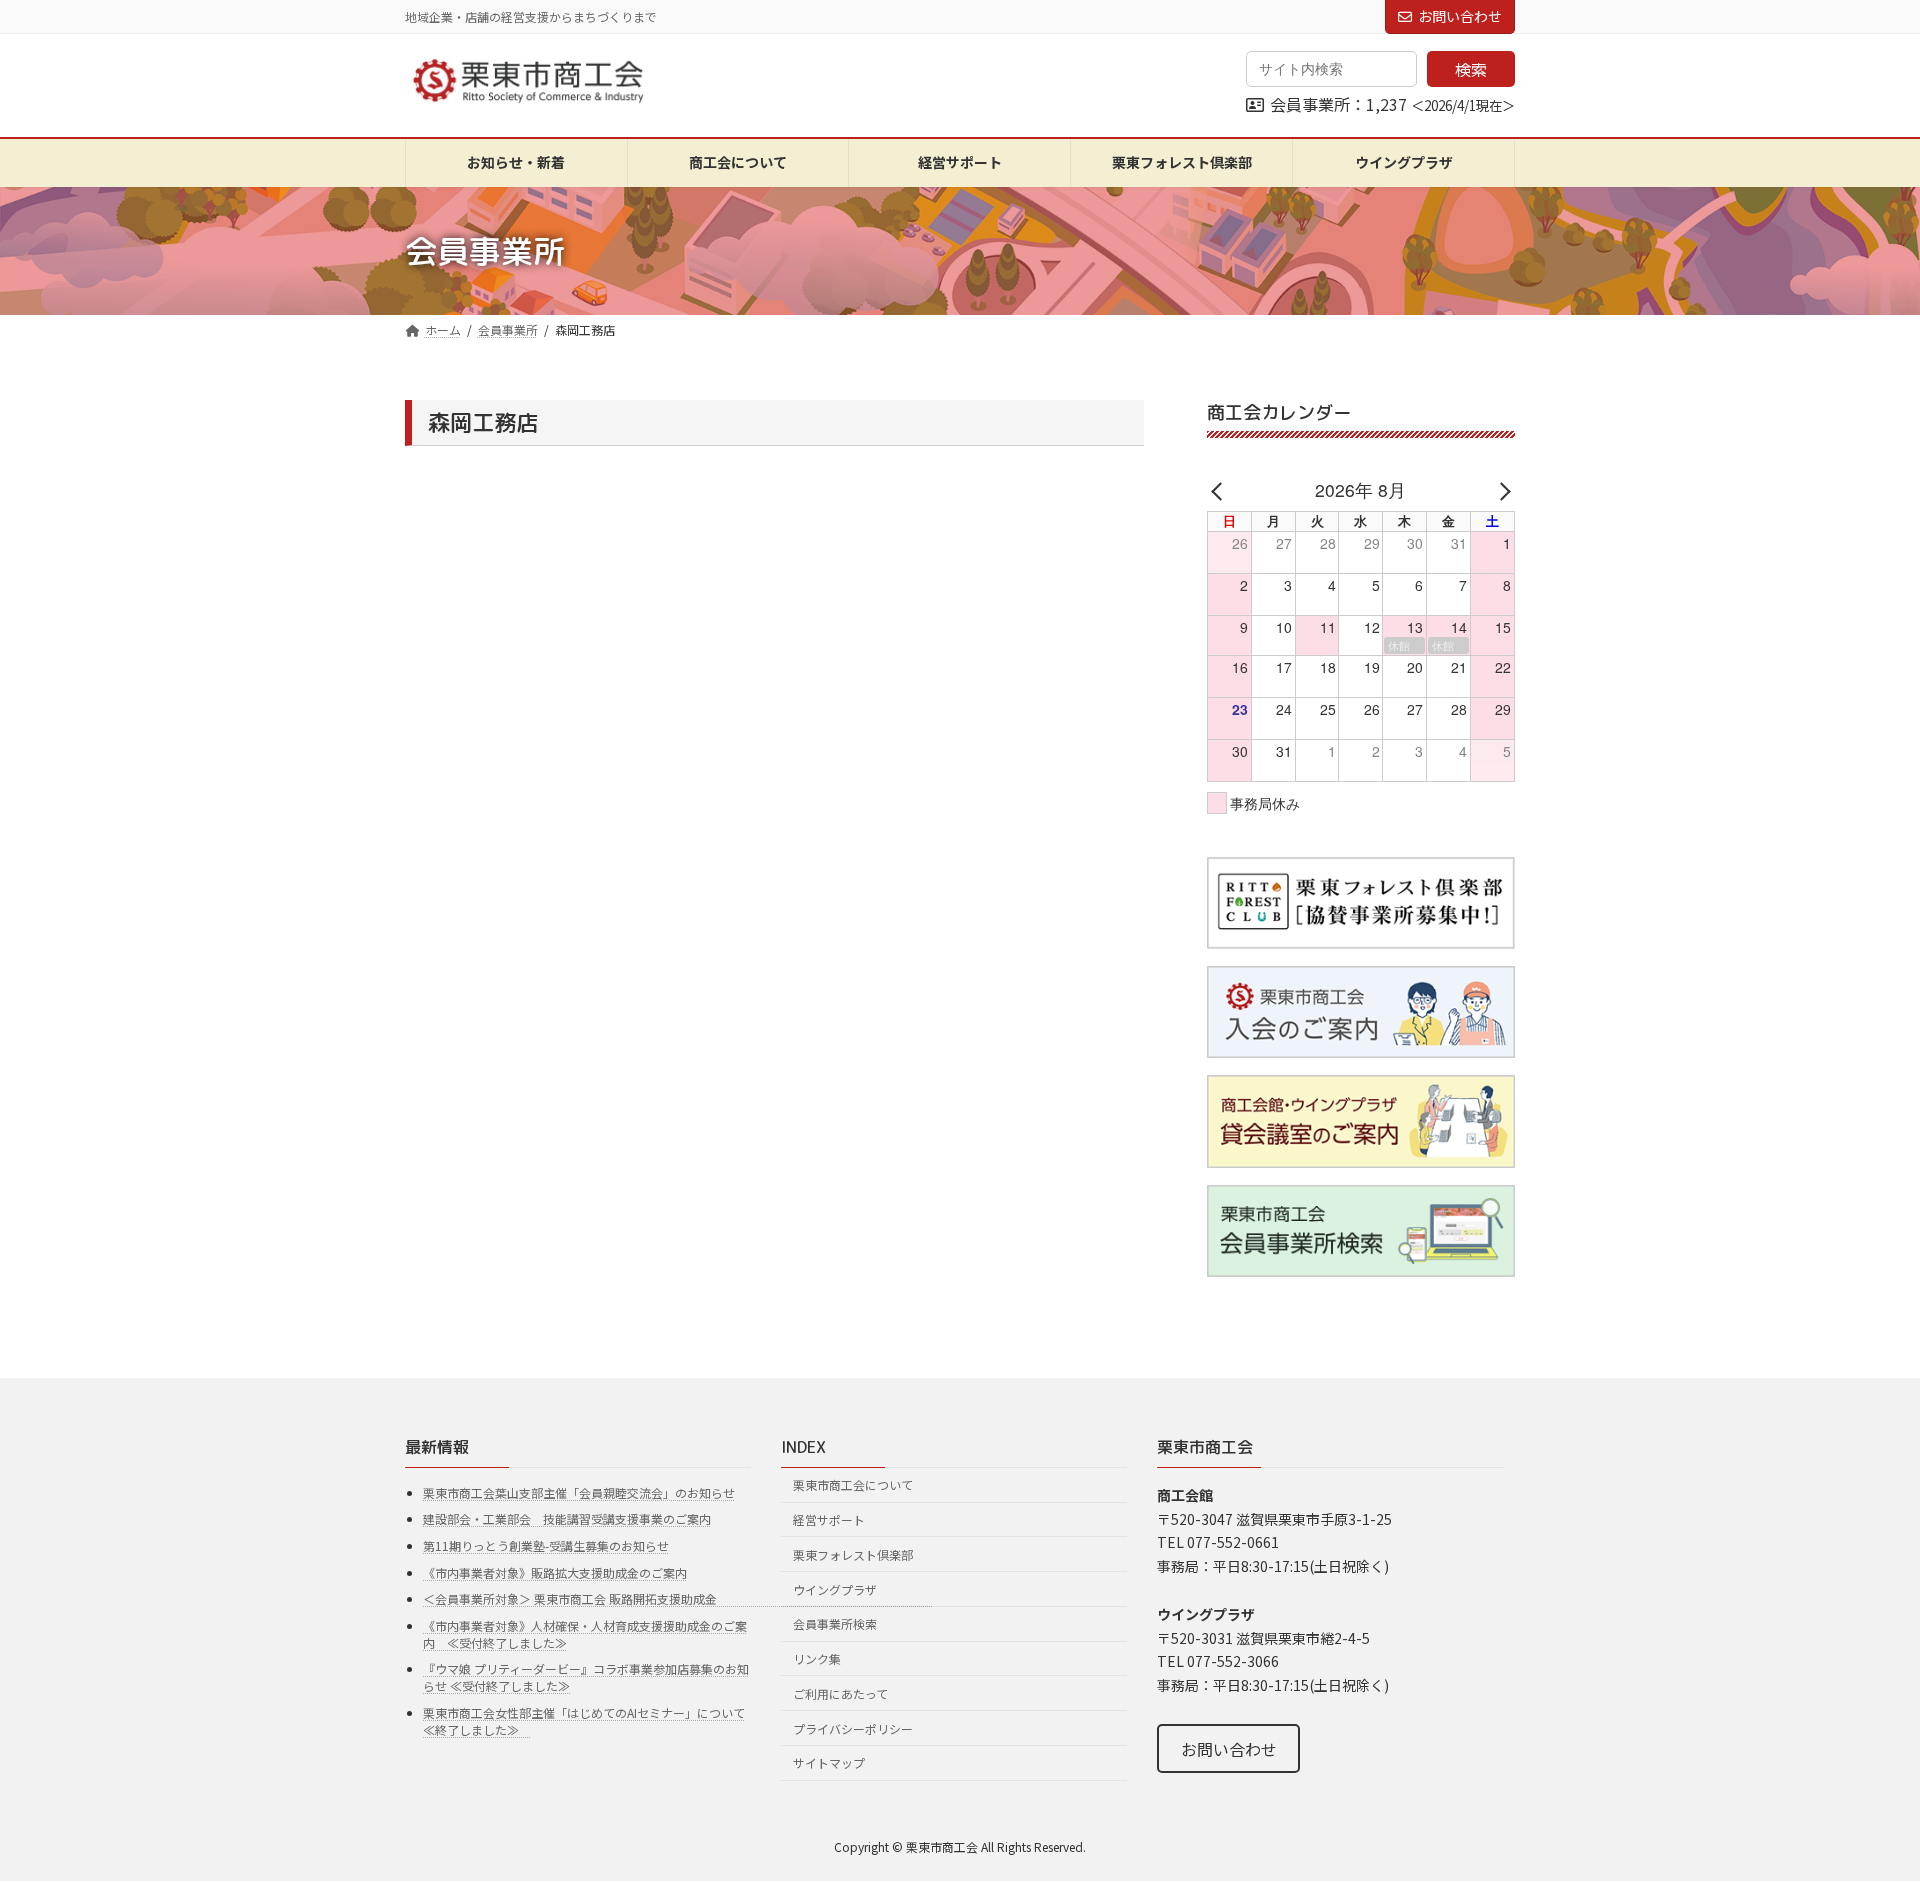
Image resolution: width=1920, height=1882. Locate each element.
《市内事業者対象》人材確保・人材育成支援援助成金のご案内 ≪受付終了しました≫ (585, 1634)
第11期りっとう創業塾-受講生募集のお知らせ (546, 1545)
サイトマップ (829, 1762)
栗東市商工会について (853, 1484)
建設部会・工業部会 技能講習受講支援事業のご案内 (567, 1518)
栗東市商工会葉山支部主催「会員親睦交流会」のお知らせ (579, 1492)
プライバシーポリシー (853, 1728)
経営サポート (829, 1519)
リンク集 (817, 1658)
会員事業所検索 (835, 1623)
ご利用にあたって (840, 1693)
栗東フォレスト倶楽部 (853, 1554)
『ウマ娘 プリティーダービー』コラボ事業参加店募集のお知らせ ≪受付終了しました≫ (586, 1677)
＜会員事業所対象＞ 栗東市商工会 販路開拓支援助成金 (678, 1598)
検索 (1471, 69)
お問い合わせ (1460, 16)
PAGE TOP (1861, 1807)
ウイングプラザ (835, 1588)
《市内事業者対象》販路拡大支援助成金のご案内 (555, 1572)
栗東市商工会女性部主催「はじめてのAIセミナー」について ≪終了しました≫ (584, 1721)
